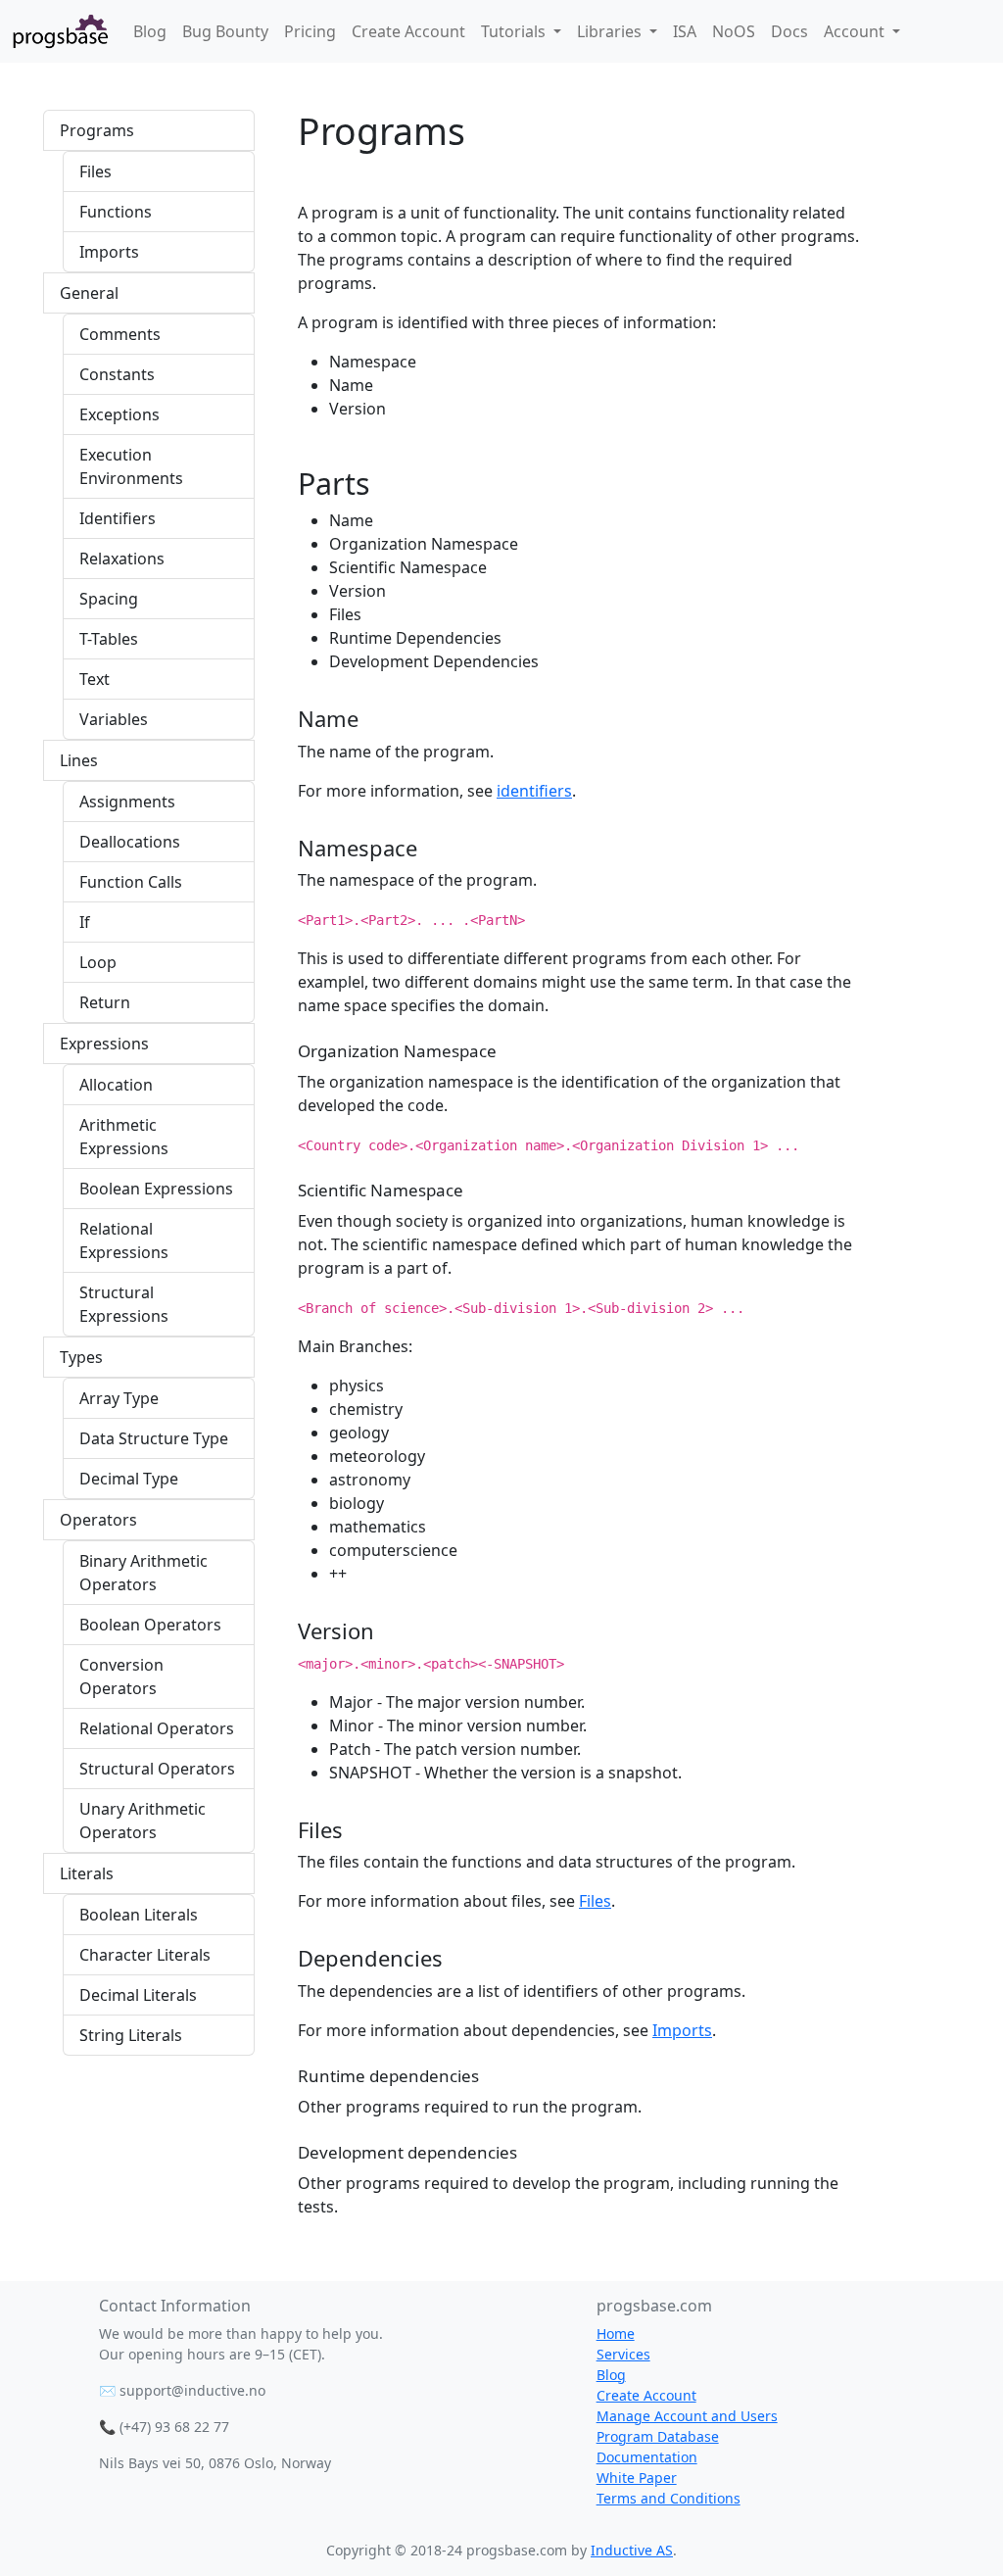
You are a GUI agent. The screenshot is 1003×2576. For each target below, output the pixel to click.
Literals (87, 1873)
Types (81, 1357)
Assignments (127, 802)
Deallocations (130, 842)
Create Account (408, 31)
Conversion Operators (121, 1677)
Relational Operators (157, 1728)
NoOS (734, 31)
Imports (109, 252)
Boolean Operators (150, 1625)
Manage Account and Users (687, 2416)
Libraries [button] (611, 31)
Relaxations (122, 559)
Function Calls (131, 882)
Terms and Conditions (669, 2498)
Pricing (310, 31)
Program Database (658, 2436)
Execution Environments (131, 466)
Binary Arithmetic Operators (143, 1573)
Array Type (119, 1398)
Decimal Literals (138, 1995)
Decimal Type (129, 1479)
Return (105, 1002)
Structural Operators (157, 1769)
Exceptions (119, 414)
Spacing (109, 599)
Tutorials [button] (515, 31)
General (89, 293)
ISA (685, 31)
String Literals (131, 2035)
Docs (789, 31)
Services (623, 2354)
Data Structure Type (154, 1438)
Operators (98, 1520)
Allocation (116, 1085)
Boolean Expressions (156, 1189)
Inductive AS (632, 2550)
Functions (116, 212)
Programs (97, 130)
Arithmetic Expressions (124, 1137)
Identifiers (118, 518)
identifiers (534, 791)
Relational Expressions (124, 1240)
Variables (114, 719)
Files (96, 171)
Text (95, 679)
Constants (117, 374)
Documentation (647, 2457)
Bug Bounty (225, 31)
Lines (79, 760)
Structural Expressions (124, 1304)
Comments (120, 334)
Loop (98, 962)
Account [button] (856, 31)
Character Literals (145, 1955)
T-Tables (109, 639)
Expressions (104, 1044)
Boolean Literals (139, 1915)
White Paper (637, 2478)
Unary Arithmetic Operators (143, 1821)
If (85, 922)
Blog (150, 31)
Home (616, 2333)
